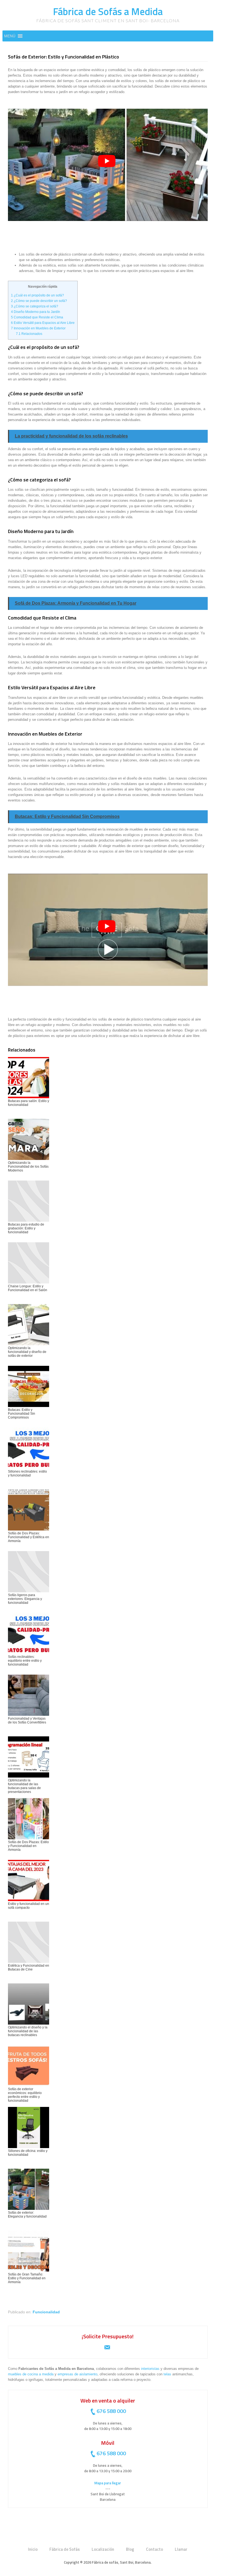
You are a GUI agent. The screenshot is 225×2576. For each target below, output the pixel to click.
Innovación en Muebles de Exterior (38, 328)
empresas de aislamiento (78, 2374)
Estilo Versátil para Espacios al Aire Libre (43, 323)
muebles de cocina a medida (31, 2374)
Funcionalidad (46, 2312)
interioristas (150, 2369)
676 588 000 (111, 2411)
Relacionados (29, 334)
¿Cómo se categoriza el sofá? (35, 306)
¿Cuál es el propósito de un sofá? (37, 295)
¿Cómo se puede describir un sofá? (39, 301)
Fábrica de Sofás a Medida (108, 11)
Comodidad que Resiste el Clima (37, 317)
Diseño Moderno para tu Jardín (36, 312)
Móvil (108, 2443)
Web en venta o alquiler (108, 2400)
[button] (10, 36)
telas (167, 2374)
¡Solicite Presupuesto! (108, 2336)
